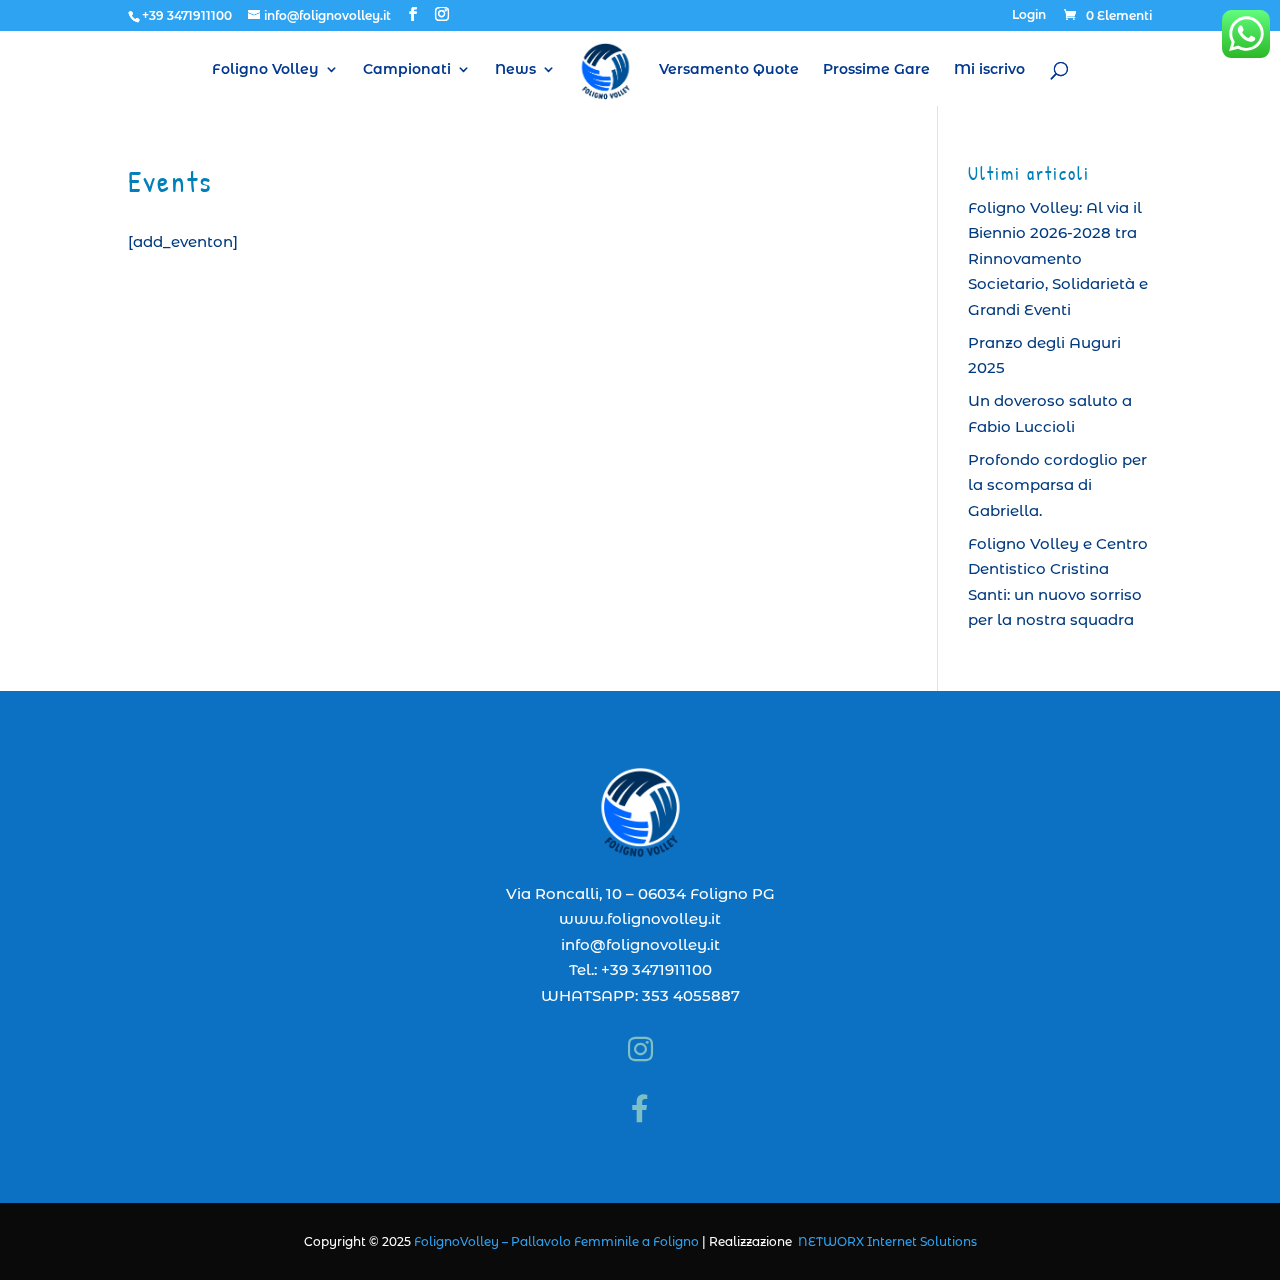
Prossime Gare (876, 70)
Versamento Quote (729, 70)
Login (1029, 15)
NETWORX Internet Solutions (887, 1241)
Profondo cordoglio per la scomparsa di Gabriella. (1057, 485)
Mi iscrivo (989, 70)
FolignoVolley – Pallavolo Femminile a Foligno (556, 1241)
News (515, 70)
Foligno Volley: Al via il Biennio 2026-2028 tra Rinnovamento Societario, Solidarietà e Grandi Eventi (1058, 258)
